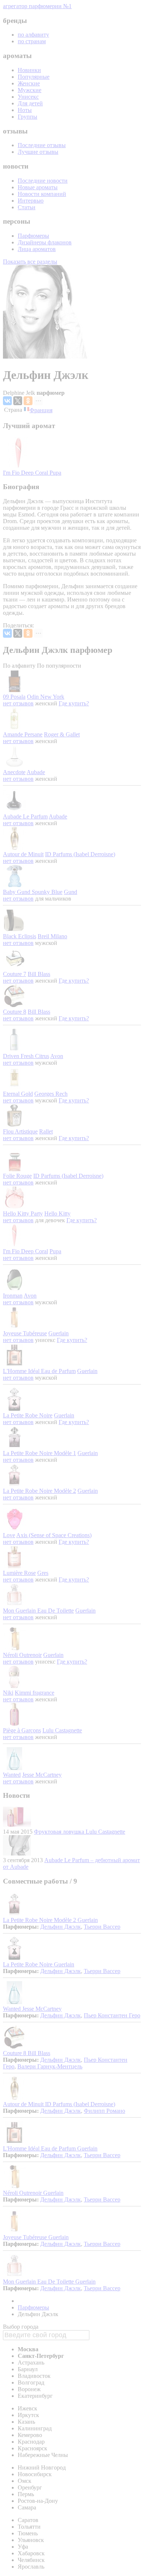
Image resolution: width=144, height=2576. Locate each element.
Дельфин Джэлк (61, 1927)
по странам (32, 41)
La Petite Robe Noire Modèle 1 (40, 1453)
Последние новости (43, 181)
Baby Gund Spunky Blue (33, 892)
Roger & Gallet (62, 734)
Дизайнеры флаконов (45, 242)
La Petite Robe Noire (28, 1415)
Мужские (30, 90)
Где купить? (74, 703)
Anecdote (14, 772)
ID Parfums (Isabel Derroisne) (80, 854)
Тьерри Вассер (102, 1927)
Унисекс (28, 97)
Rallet (46, 1131)
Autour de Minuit (23, 854)
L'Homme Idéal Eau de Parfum (39, 1371)
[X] (18, 401)
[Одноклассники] (28, 401)
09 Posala (14, 697)
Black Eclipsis (20, 936)
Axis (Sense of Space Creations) (54, 1535)
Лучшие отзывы (38, 152)
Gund (71, 892)
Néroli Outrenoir (22, 1655)
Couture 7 (15, 974)
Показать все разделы (30, 262)
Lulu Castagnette (62, 1730)
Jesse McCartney (42, 1775)
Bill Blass (39, 974)
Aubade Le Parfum (25, 816)
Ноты (25, 110)
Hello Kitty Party (23, 1214)
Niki (8, 1693)
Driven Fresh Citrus (26, 1056)
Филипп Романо (104, 2111)
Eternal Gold (18, 1094)
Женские (29, 83)
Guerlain (59, 1333)
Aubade (36, 772)
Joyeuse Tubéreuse (25, 1333)
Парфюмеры (33, 236)
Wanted (12, 1775)
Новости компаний (42, 194)
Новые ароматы (38, 187)
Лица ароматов (37, 249)
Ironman (13, 1296)
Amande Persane (23, 734)
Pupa (55, 473)
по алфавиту (33, 35)
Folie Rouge (17, 1176)
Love (9, 1535)
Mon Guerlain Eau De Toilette (38, 1611)
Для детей (30, 103)
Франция (41, 410)
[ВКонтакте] (7, 401)
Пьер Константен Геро (112, 2015)
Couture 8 (15, 1012)
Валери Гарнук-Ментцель (50, 2066)
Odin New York (46, 697)
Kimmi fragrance (35, 1693)
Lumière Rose (19, 1573)
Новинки (29, 70)
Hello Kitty (57, 1214)
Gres (43, 1573)
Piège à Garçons (22, 1730)
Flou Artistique (20, 1131)
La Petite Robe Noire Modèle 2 (40, 1491)
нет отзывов (18, 703)
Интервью (31, 201)
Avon (57, 1056)
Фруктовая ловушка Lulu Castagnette (80, 1832)
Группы (28, 117)
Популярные (34, 77)
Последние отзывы (42, 145)
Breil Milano (52, 936)
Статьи (27, 207)
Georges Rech (51, 1094)
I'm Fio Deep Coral (26, 473)
